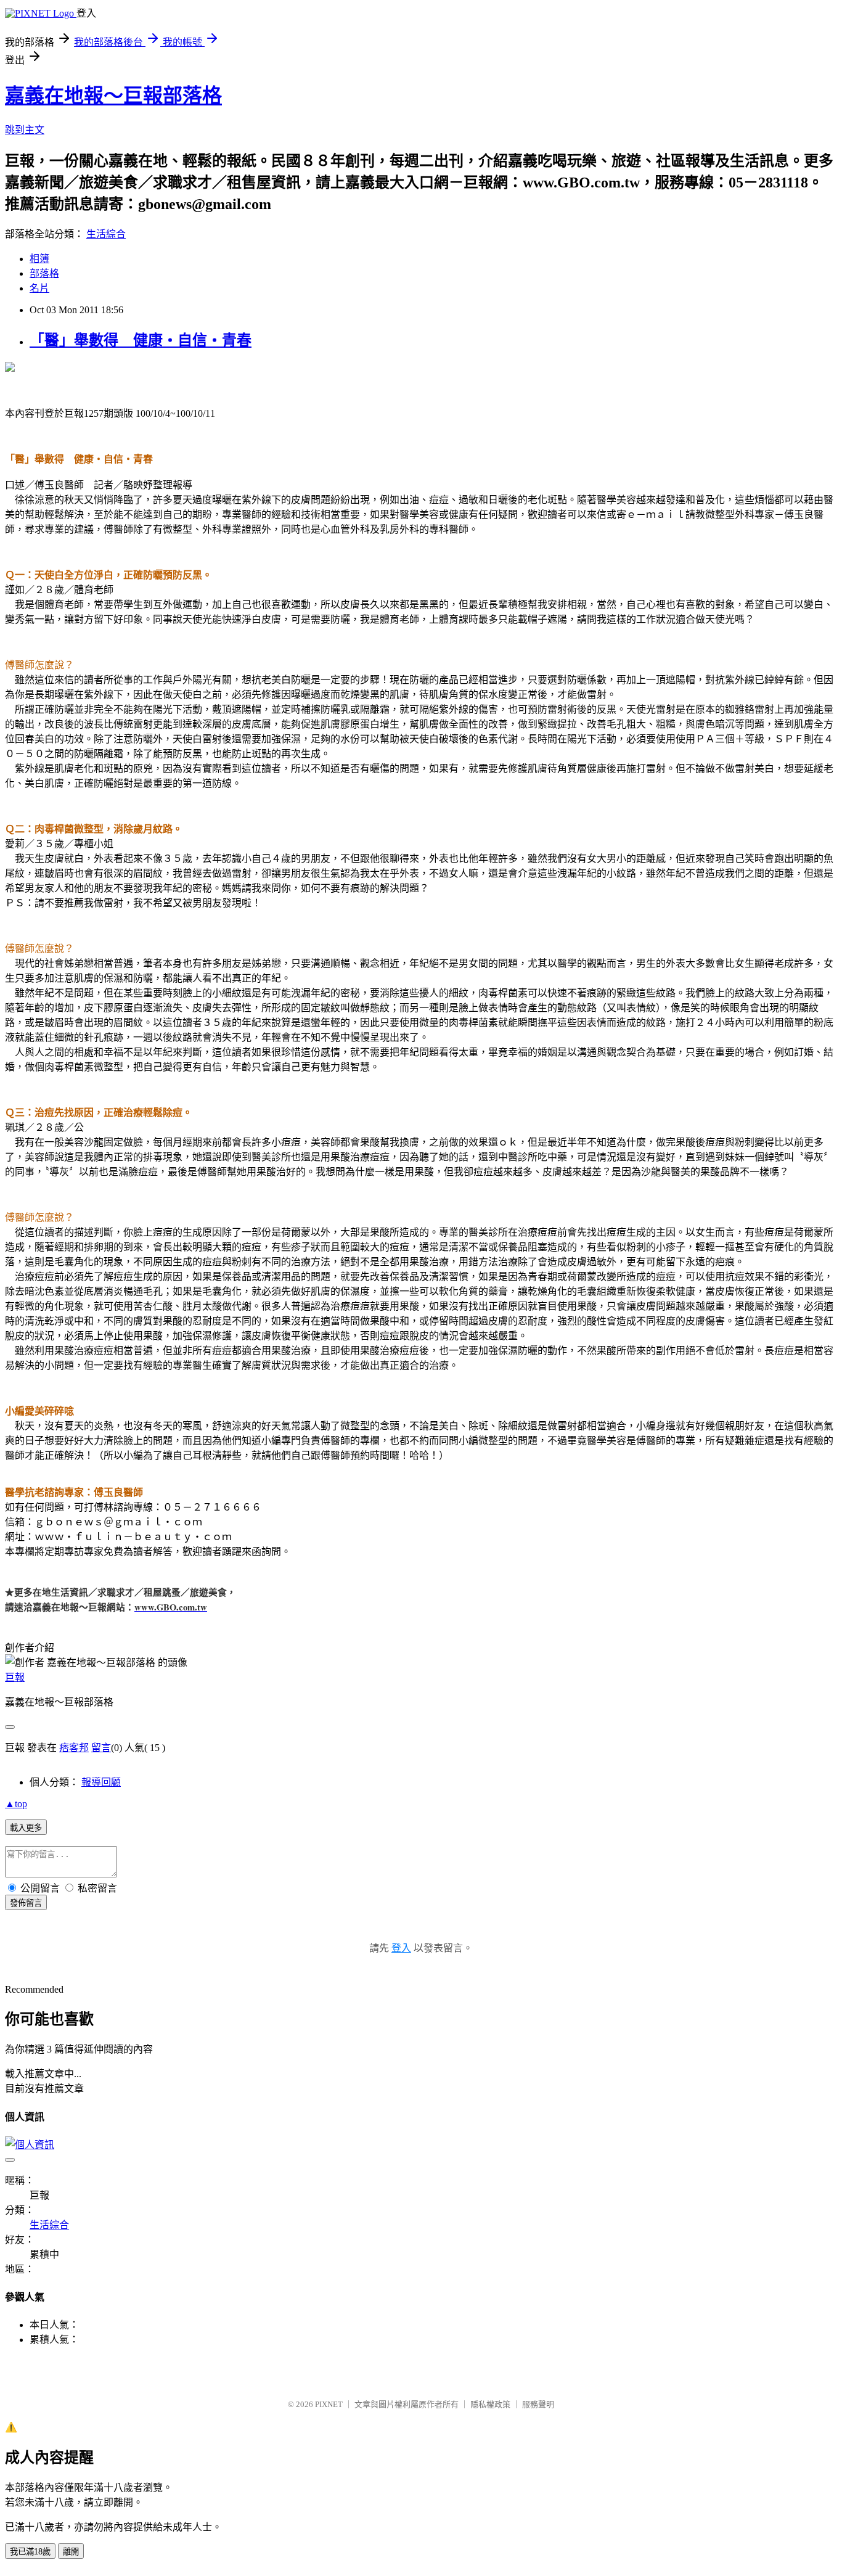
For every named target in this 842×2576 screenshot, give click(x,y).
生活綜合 (106, 234)
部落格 (44, 273)
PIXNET (329, 2404)
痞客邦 (74, 1748)
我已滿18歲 (30, 2552)
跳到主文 (25, 130)
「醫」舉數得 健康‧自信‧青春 (141, 340)
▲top (16, 1804)
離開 (71, 2552)
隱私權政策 (490, 2404)
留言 (101, 1748)
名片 (39, 288)
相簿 (39, 259)
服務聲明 (538, 2404)
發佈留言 (26, 1903)
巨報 (15, 1677)
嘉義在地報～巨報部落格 (113, 96)
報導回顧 (101, 1782)
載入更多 (26, 1828)
